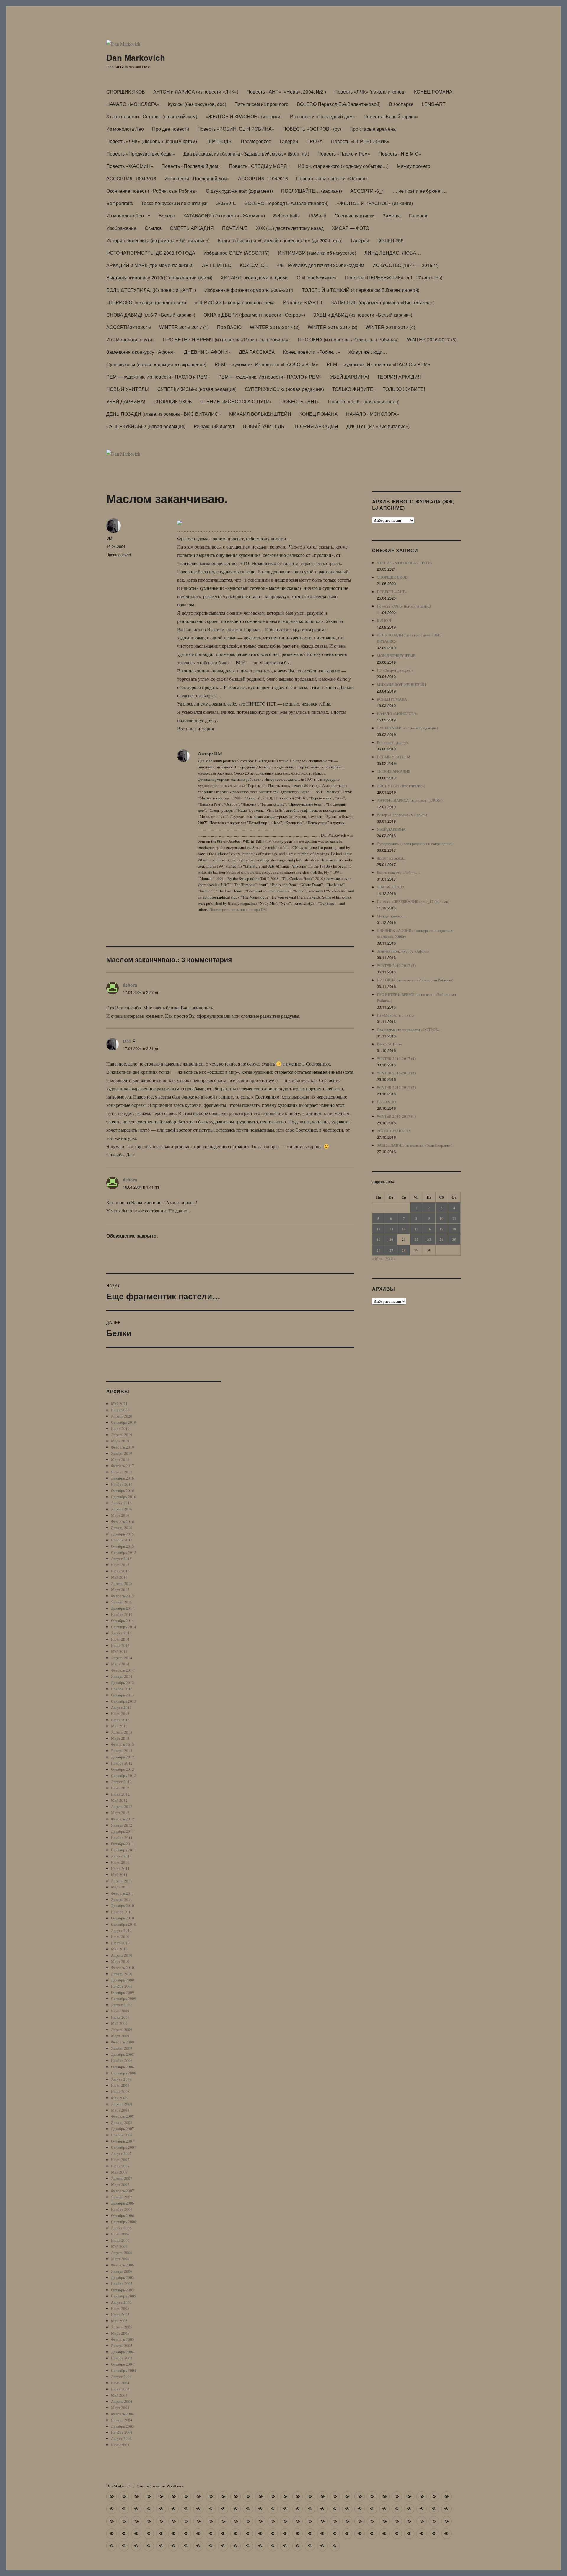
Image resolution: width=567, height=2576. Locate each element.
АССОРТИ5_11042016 (263, 178)
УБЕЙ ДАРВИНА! (350, 377)
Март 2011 (120, 1887)
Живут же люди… (368, 352)
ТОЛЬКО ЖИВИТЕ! (353, 389)
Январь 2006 (122, 2271)
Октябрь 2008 (123, 2067)
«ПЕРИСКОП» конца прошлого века (146, 302)
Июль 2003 (120, 2445)
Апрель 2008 (122, 2104)
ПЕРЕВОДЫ (219, 141)
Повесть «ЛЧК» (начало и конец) (370, 92)
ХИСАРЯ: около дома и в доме (255, 278)
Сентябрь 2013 (124, 1701)
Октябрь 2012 (123, 1769)
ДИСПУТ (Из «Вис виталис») (378, 426)
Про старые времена (373, 129)
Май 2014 (119, 1652)
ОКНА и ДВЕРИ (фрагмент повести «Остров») (254, 315)
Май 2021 (119, 1404)
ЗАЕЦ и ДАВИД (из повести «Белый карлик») (363, 315)
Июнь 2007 (120, 2166)
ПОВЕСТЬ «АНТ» (300, 401)
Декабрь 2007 (123, 2129)
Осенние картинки (355, 216)
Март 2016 (120, 1515)
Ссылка (153, 228)
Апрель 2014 (122, 1658)
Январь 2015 (122, 1602)
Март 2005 (120, 2333)
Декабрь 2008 (123, 2054)
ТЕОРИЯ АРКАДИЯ (399, 377)
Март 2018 (120, 1459)
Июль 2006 (120, 2234)
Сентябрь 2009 (124, 1999)
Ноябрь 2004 (122, 2358)
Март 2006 (120, 2259)
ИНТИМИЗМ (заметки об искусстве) (317, 253)
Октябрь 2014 (123, 1621)
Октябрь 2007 (123, 2141)
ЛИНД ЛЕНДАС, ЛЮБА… (393, 253)
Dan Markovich (136, 57)
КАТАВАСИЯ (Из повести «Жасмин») (224, 216)
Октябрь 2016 (123, 1490)
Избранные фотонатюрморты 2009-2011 (249, 290)
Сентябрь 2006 (124, 2222)
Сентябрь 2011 (124, 1850)
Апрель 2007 (122, 2178)
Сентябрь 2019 (124, 1422)
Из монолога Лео (125, 129)
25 (454, 1239)
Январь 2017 (122, 1472)
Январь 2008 (122, 2122)
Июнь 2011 (120, 1868)
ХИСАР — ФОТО (351, 228)
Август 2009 (121, 2005)
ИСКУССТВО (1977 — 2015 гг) (405, 265)
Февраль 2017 (123, 1466)
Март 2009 (120, 2036)
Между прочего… (392, 916)
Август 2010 (121, 1930)
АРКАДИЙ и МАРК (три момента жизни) (150, 265)
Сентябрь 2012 (124, 1775)
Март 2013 (120, 1738)
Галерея (418, 216)
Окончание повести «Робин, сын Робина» (152, 191)
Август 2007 (121, 2153)
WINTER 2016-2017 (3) (333, 327)
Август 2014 (121, 1633)
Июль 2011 (120, 1862)
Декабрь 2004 (123, 2352)
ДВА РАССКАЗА (257, 352)
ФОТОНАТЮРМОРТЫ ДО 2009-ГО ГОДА (151, 253)
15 (416, 1229)
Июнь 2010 (120, 1943)
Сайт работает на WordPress (160, 2486)
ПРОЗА (315, 141)
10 (441, 1218)
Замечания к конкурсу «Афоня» (141, 352)
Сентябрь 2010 (124, 1924)
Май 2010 (119, 1949)
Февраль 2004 (123, 2414)
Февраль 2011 (123, 1893)
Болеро (167, 216)
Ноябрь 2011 (122, 1837)
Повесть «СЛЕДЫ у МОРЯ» (259, 166)
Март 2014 (120, 1664)
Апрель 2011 (122, 1881)
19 (379, 1239)
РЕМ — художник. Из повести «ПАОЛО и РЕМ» (267, 364)
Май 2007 (119, 2172)
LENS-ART (434, 104)
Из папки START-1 (303, 302)
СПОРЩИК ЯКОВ (126, 92)
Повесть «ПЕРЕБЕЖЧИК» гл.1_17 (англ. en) (394, 278)
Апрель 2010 (122, 1955)
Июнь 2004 (120, 2389)
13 (391, 1229)
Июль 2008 (120, 2085)
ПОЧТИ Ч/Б (235, 228)
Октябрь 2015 (123, 1546)
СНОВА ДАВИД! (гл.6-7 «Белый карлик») (151, 315)
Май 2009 (119, 2023)
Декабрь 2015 (123, 1534)
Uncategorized (256, 141)
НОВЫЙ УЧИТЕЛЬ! (128, 389)
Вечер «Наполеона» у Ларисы (402, 815)
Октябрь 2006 (123, 2215)
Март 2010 (120, 1961)
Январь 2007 (122, 2197)
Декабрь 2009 (123, 1980)
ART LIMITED (217, 265)
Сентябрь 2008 (124, 2073)
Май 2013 (119, 1726)
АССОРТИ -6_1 (367, 191)
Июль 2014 (120, 1639)
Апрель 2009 (122, 2030)
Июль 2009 (120, 2011)
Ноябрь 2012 (122, 1763)
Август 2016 (121, 1503)
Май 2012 (119, 1800)
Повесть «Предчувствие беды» (141, 154)
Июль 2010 (120, 1937)
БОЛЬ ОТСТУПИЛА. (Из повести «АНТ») (151, 290)
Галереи (289, 141)
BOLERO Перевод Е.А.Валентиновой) (339, 104)
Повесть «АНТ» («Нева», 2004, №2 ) (286, 92)
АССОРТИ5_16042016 (131, 178)
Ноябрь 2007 (122, 2135)
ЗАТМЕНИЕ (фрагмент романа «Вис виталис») (383, 302)
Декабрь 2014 (123, 1608)
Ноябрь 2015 (122, 1540)
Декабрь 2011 (123, 1831)
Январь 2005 (122, 2346)
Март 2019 (120, 1441)
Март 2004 (120, 2408)
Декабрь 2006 (123, 2203)
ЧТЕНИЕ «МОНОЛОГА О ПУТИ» (236, 401)
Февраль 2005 (123, 2339)
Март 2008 (120, 2110)
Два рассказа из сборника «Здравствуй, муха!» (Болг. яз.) (246, 154)
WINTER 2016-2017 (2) (275, 327)
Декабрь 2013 (123, 1683)
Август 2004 (121, 2377)
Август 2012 (121, 1782)
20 (391, 1239)
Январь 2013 (122, 1751)
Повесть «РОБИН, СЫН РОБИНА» (236, 129)
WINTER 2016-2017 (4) (390, 327)
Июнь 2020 (120, 1410)
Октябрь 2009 (123, 1992)
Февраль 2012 (123, 1819)
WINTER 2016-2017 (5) (432, 339)
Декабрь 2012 (123, 1757)
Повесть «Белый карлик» (391, 116)
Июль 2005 (120, 2308)
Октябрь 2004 (123, 2364)
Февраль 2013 (123, 1744)
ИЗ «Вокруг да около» (395, 670)
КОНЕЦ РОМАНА (433, 92)
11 (454, 1218)
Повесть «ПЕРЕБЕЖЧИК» (360, 141)
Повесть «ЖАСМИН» (130, 166)
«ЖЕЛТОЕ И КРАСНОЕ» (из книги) (244, 116)
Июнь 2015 (120, 1571)
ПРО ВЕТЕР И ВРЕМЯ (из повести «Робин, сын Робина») (226, 339)
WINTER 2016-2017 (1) (184, 327)
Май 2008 (119, 2098)
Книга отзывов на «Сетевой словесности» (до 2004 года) (280, 240)
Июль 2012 (120, 1788)
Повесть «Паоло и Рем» (344, 154)
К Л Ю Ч (384, 621)
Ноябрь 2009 (122, 1986)
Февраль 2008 (123, 2116)
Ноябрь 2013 (122, 1689)
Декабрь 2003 (123, 2426)
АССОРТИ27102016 (129, 327)
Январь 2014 (122, 1676)
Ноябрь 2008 (122, 2061)
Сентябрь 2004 (124, 2370)
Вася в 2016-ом (390, 1044)
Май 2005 (119, 2321)
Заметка (392, 216)
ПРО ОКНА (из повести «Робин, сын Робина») (348, 339)
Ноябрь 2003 (122, 2432)
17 (441, 1229)
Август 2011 (121, 1856)
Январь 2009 (122, 2048)
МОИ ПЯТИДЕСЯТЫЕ (396, 656)
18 (454, 1229)
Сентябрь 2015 (124, 1552)
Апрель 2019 (122, 1435)
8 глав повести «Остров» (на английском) (152, 116)
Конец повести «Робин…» (312, 352)
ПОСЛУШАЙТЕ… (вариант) (312, 191)
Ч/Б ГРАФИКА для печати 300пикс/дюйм (320, 265)
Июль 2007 (120, 2160)
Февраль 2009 (123, 2042)
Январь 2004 (122, 2420)
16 (429, 1229)
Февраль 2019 (123, 1447)
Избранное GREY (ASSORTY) (237, 253)
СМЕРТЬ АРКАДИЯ (192, 228)
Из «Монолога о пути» (131, 339)
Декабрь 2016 (123, 1478)
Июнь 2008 (120, 2091)
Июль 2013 (120, 1713)
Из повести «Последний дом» (323, 116)
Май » (391, 1258)
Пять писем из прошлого (261, 104)
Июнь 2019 (120, 1428)
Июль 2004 (120, 2383)
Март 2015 (120, 1590)
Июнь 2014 (120, 1645)
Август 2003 (121, 2438)
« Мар (377, 1258)
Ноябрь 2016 (122, 1484)
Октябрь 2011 (123, 1844)
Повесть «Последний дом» (191, 166)
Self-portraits (120, 203)
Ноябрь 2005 (122, 2284)
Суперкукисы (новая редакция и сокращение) (156, 364)
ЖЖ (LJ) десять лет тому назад (290, 228)
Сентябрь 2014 (124, 1627)
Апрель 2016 (122, 1509)
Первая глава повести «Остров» (332, 178)
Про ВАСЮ (229, 327)
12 (379, 1229)
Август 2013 (121, 1707)
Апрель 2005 (122, 2327)
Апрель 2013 (122, 1732)
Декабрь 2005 (123, 2277)
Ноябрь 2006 (122, 2209)
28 (404, 1250)
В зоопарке (401, 104)
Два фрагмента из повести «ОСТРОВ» (408, 1030)
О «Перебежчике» (317, 278)
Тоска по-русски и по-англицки (174, 203)
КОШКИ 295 (390, 240)
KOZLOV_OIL (254, 265)
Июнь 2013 (120, 1720)
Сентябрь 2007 (124, 2147)
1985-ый (317, 216)
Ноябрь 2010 (122, 1912)
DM (109, 538)
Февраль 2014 (123, 1670)
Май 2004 (119, 2395)
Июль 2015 (120, 1565)
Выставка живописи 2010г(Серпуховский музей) (159, 278)
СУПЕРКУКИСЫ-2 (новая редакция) (197, 389)
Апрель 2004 (122, 2401)
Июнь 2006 (120, 2240)
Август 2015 (121, 1559)
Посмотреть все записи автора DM (238, 909)
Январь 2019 (122, 1453)
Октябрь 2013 (123, 1695)
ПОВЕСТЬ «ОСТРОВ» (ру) (312, 129)
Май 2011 (119, 1875)
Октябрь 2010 (123, 1918)
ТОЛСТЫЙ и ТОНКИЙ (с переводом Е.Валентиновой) (361, 290)
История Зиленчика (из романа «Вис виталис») (158, 240)
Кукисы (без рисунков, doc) (197, 104)
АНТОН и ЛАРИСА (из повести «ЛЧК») (196, 92)
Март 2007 (120, 2184)
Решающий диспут (214, 426)
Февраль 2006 (123, 2265)
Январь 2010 (122, 1974)
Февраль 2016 (123, 1521)
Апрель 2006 (122, 2253)
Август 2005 (121, 2302)
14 (404, 1229)
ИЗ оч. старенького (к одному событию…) (343, 166)
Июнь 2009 (120, 2017)
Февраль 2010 (123, 1968)
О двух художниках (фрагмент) (239, 191)
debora (130, 985)
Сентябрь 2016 (124, 1497)
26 (379, 1250)
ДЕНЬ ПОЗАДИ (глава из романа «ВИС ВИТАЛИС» (164, 414)
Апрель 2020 (122, 1416)
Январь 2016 (122, 1528)
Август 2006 (121, 2228)
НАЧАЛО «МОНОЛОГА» (133, 104)
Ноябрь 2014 (122, 1614)
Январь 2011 (122, 1899)
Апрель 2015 (122, 1583)
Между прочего (414, 166)
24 (441, 1239)
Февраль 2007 (123, 2191)
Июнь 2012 (120, 1794)
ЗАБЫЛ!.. (226, 203)
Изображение (121, 228)
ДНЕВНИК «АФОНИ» (207, 352)
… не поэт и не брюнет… (420, 191)
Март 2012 (120, 1813)
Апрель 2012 (122, 1806)
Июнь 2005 (120, 2315)
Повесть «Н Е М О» (400, 154)
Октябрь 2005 (123, 2290)
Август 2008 (121, 2079)
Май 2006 (119, 2246)
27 (391, 1250)
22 (416, 1239)
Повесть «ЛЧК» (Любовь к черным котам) (152, 141)
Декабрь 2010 (123, 1906)
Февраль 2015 (123, 1596)
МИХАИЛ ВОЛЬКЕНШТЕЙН (260, 414)
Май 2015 (119, 1577)
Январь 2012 (122, 1825)
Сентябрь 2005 (124, 2296)
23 (429, 1239)
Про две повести (171, 129)
